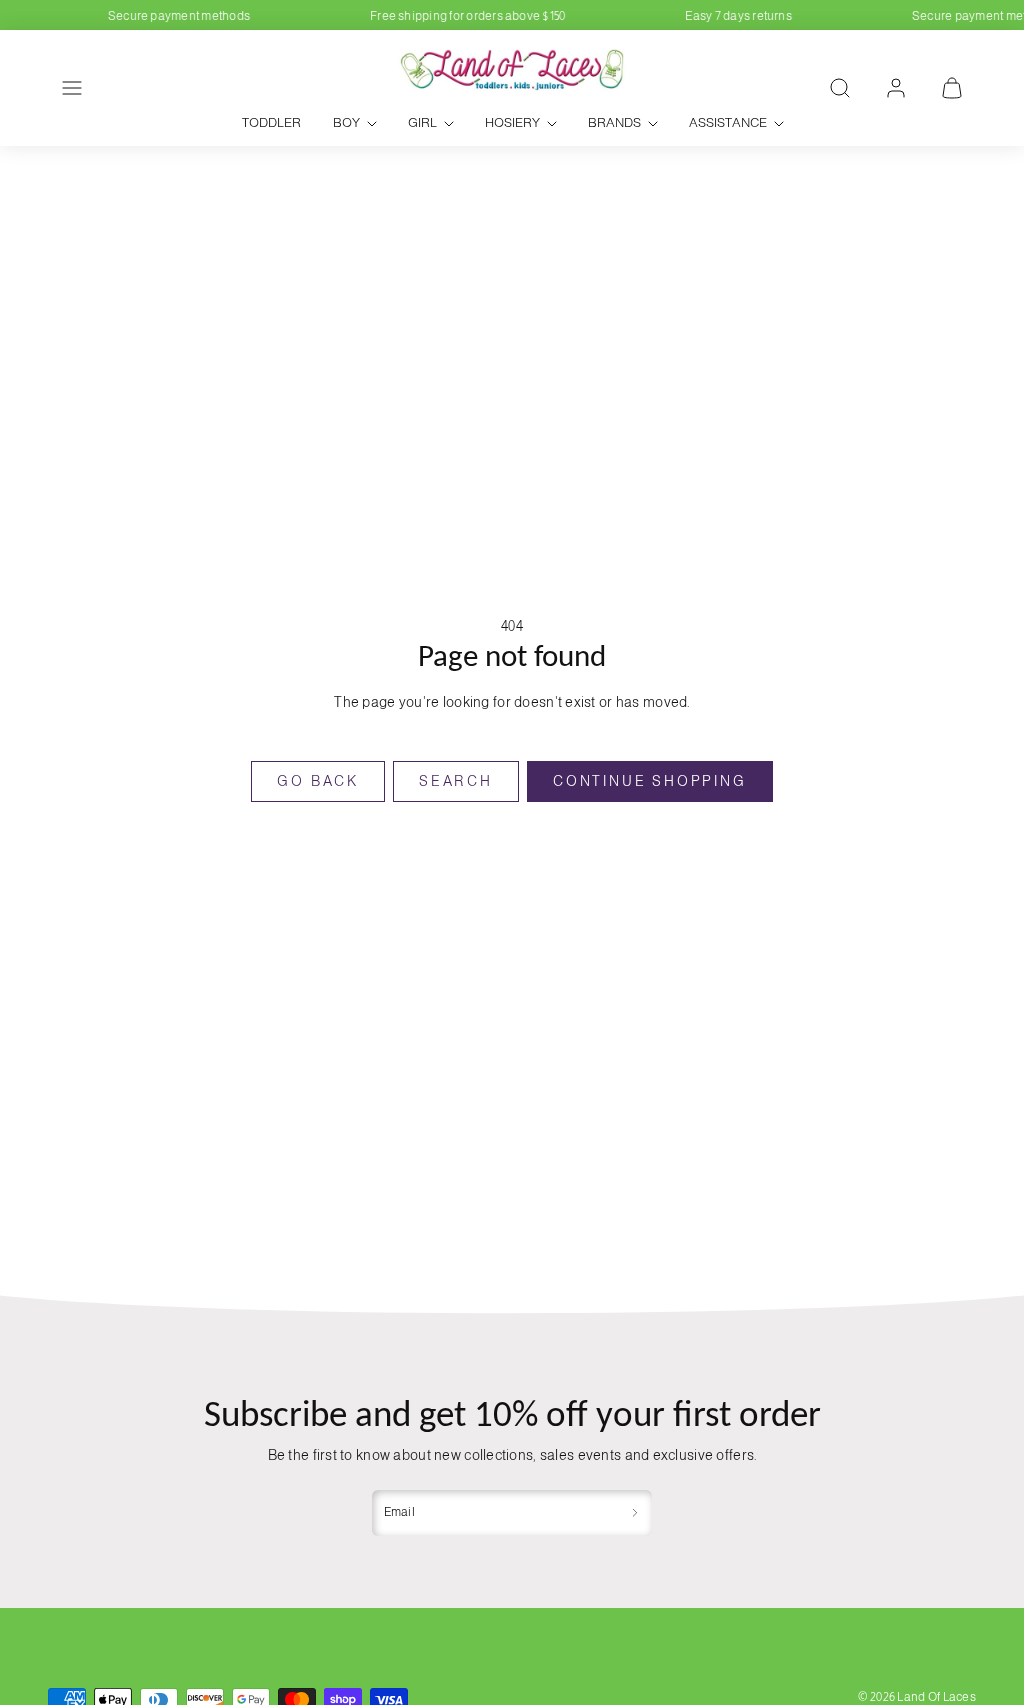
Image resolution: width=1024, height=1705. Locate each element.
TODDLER (271, 122)
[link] (896, 88)
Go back (318, 781)
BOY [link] (346, 122)
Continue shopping (650, 781)
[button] (72, 88)
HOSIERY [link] (512, 122)
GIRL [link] (422, 122)
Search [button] (456, 781)
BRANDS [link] (614, 122)
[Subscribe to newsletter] (635, 1512)
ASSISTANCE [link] (728, 122)
